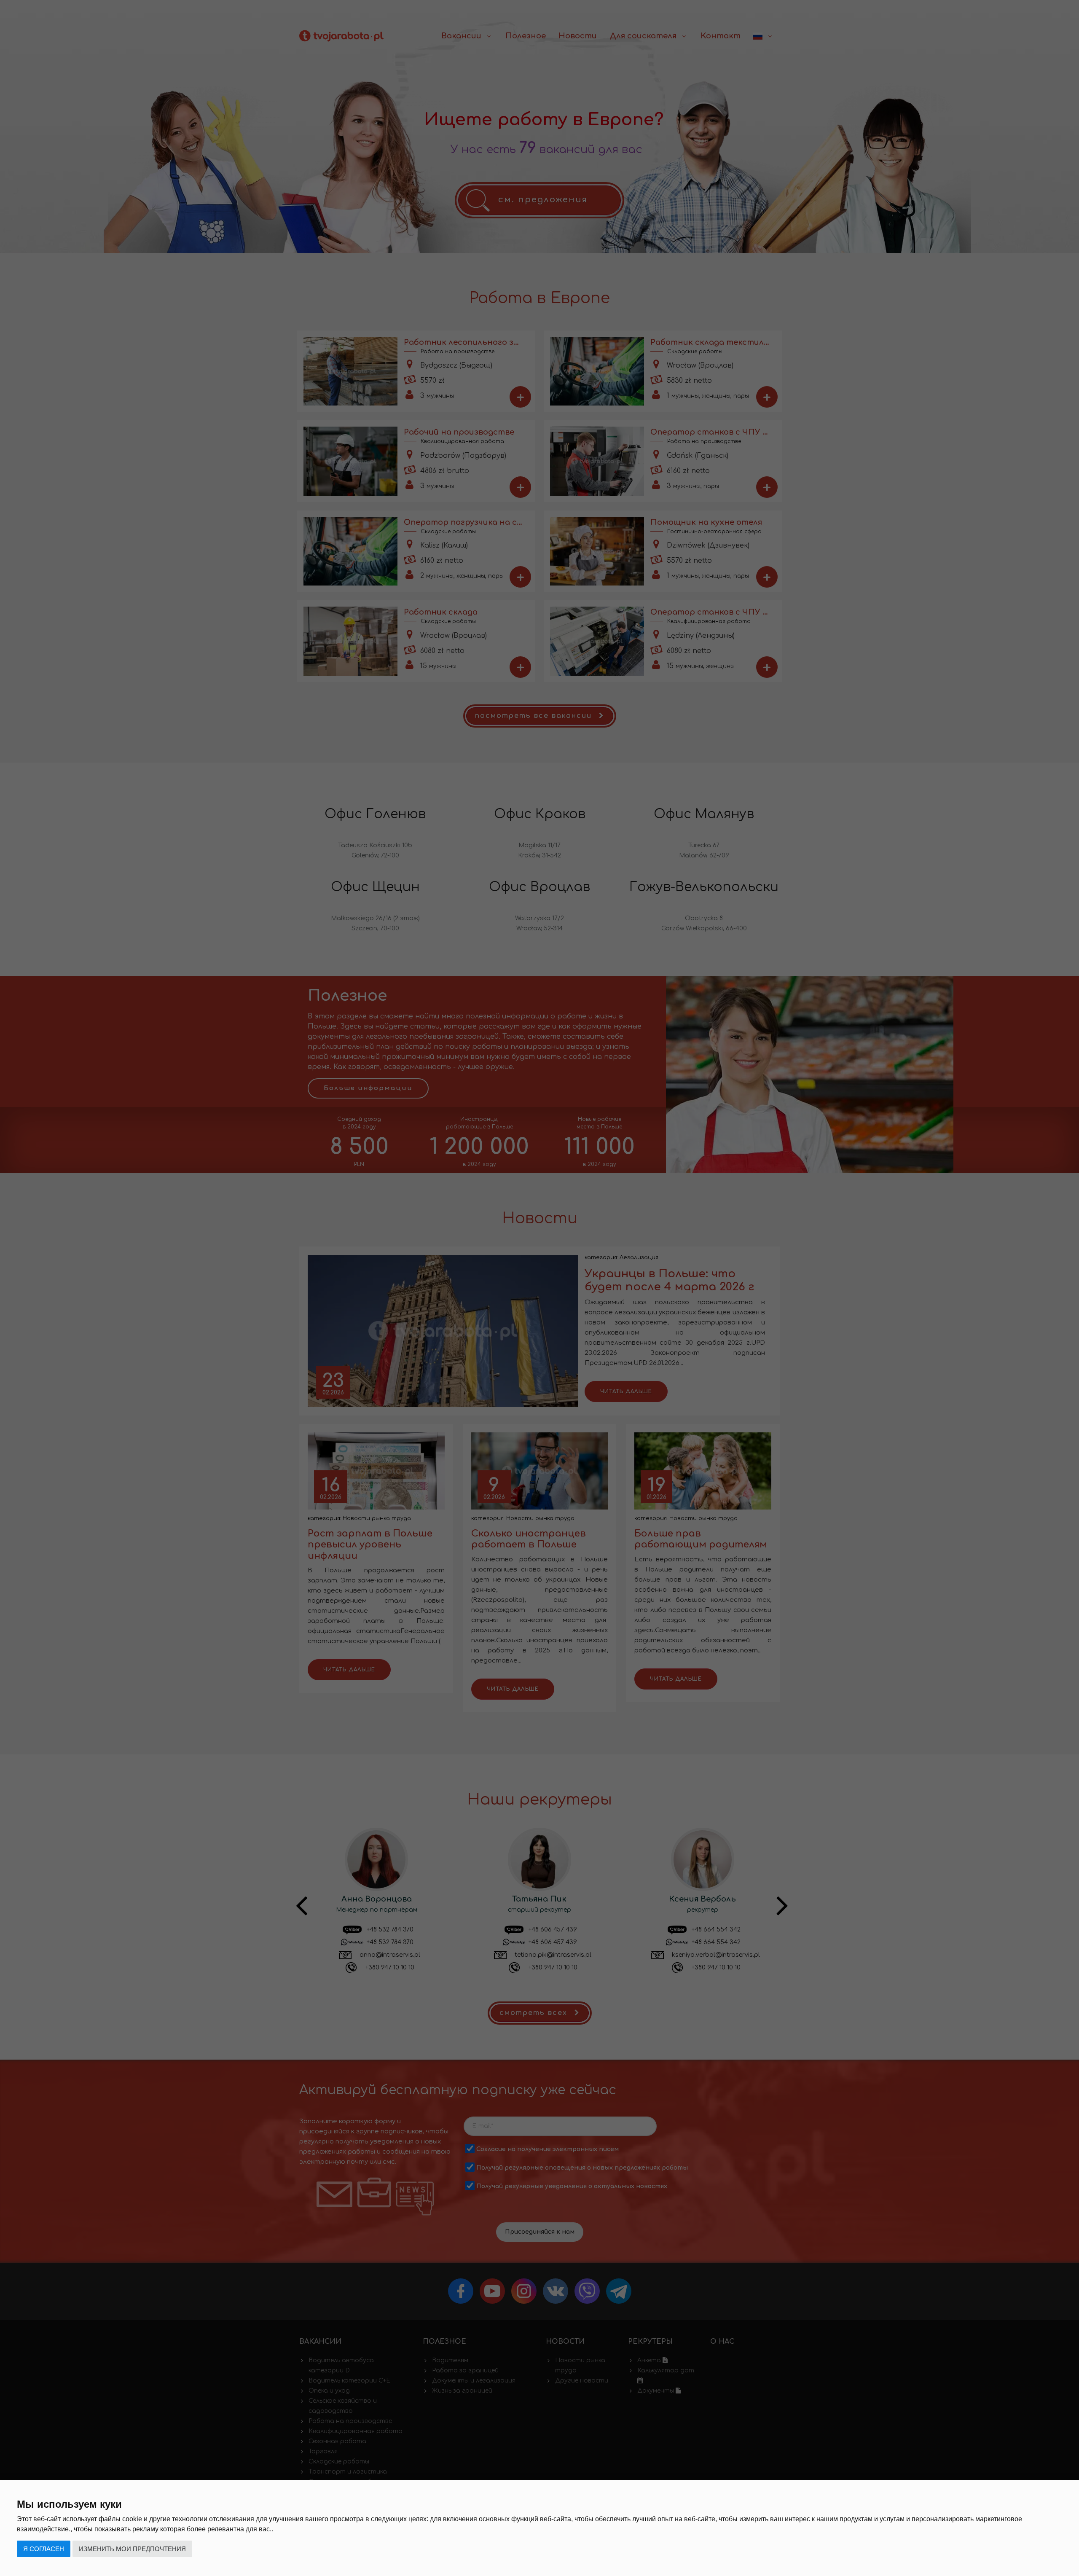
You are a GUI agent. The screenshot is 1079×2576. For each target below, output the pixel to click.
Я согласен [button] (44, 2549)
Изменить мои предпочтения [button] (132, 2549)
